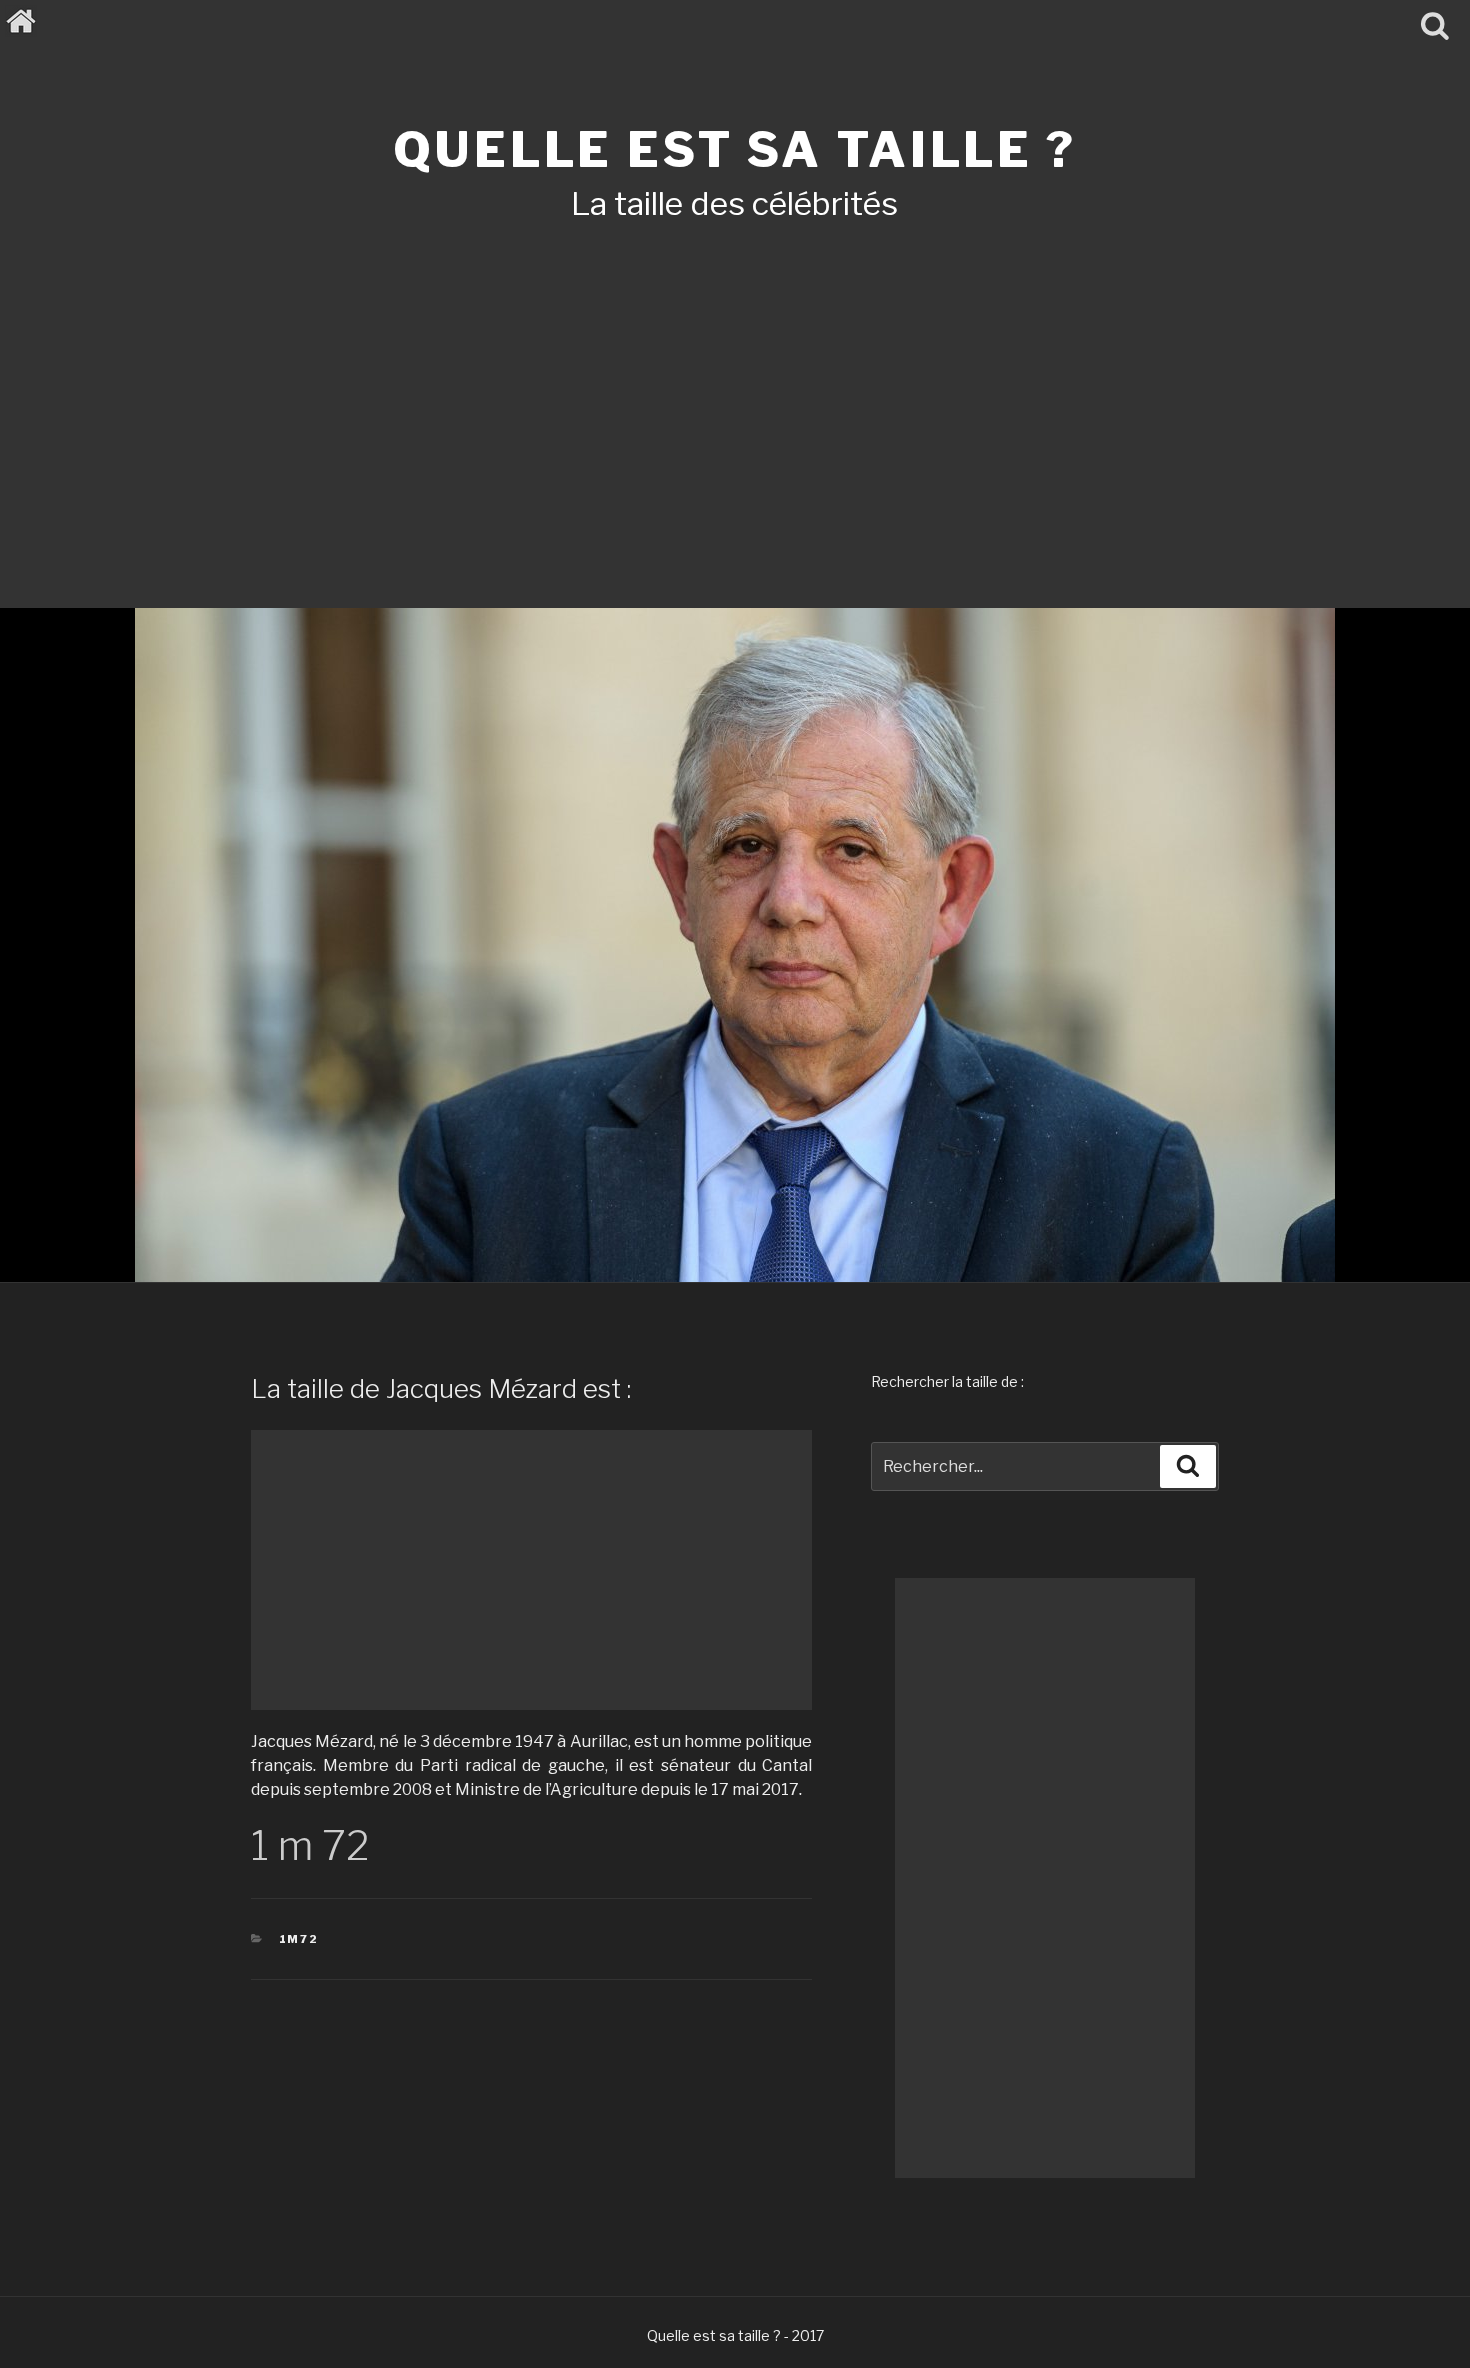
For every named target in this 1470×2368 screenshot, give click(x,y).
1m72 (299, 1939)
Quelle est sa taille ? (734, 150)
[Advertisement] (735, 388)
